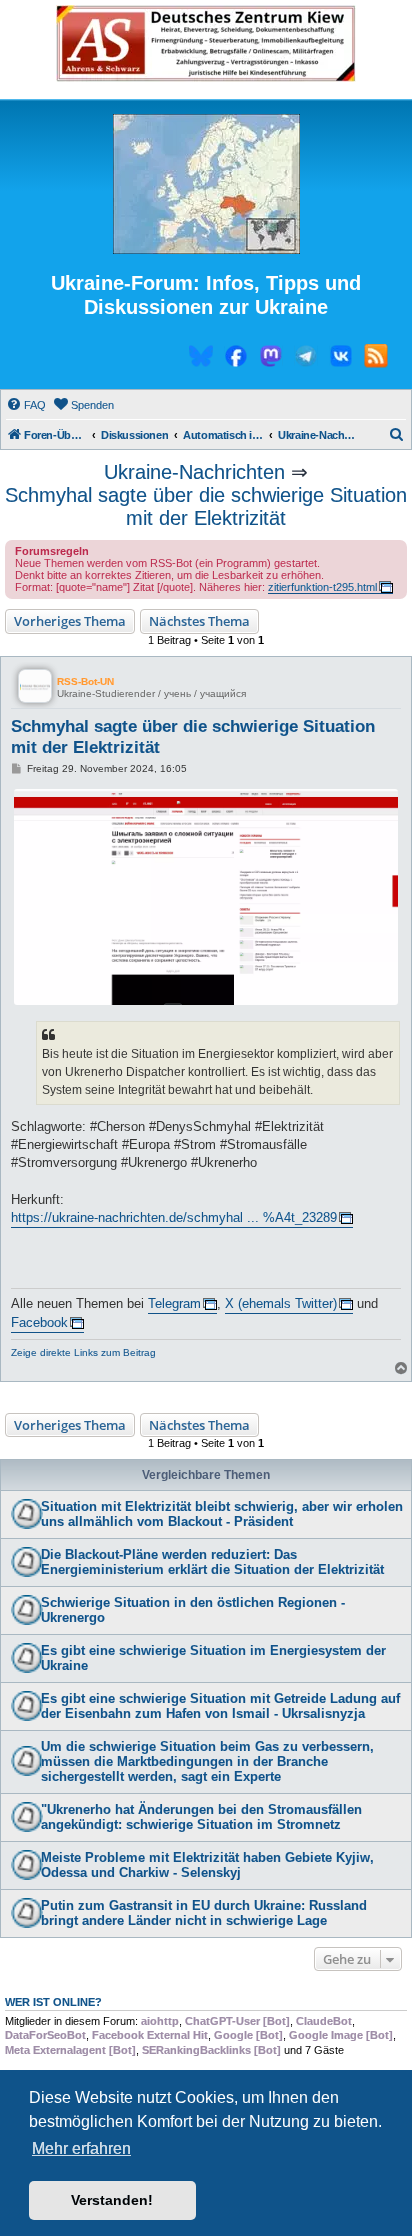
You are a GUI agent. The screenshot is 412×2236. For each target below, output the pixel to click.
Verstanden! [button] (112, 2200)
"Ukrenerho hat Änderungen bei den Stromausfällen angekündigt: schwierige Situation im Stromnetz (201, 1817)
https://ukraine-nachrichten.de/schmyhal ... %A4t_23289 (174, 1217)
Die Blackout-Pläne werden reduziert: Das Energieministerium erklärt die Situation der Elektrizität (212, 1562)
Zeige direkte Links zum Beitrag (83, 1352)
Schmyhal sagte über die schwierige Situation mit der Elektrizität (206, 506)
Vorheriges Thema (70, 621)
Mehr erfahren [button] (81, 2148)
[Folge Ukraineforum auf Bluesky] (201, 359)
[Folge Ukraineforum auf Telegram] (306, 359)
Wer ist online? (53, 2002)
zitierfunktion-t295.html (322, 587)
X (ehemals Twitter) (281, 1303)
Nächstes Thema (199, 621)
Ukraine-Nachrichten (194, 472)
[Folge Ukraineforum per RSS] (376, 359)
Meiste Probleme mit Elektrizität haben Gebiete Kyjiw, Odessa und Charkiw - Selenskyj (207, 1865)
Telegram (174, 1303)
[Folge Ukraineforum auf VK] (341, 359)
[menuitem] (26, 405)
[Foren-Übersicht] (206, 185)
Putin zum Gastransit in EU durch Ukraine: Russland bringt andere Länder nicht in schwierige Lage (204, 1913)
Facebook (39, 1322)
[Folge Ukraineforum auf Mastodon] (271, 359)
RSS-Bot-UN (85, 681)
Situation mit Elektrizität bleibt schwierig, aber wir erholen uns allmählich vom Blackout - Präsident (222, 1514)
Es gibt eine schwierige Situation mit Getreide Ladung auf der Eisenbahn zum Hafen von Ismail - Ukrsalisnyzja (220, 1706)
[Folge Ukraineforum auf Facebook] (236, 359)
